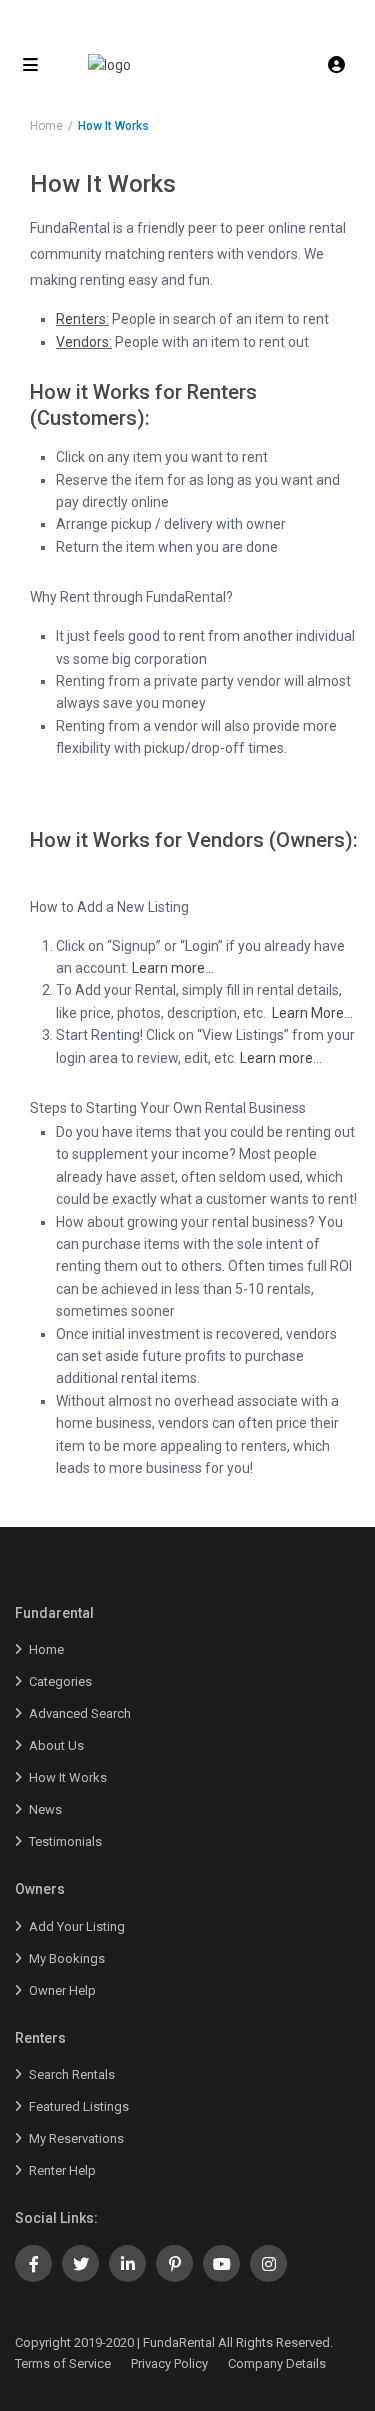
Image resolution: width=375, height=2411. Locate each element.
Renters (81, 319)
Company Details (277, 2363)
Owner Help (62, 1990)
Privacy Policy (169, 2363)
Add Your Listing (77, 1926)
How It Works (68, 1777)
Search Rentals (72, 2074)
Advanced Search (80, 1713)
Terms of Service (63, 2363)
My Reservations (76, 2138)
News (45, 1809)
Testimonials (65, 1841)
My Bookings (67, 1958)
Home (46, 126)
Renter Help (62, 2170)
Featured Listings (79, 2106)
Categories (60, 1681)
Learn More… (312, 1013)
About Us (56, 1745)
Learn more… (173, 968)
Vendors (82, 342)
